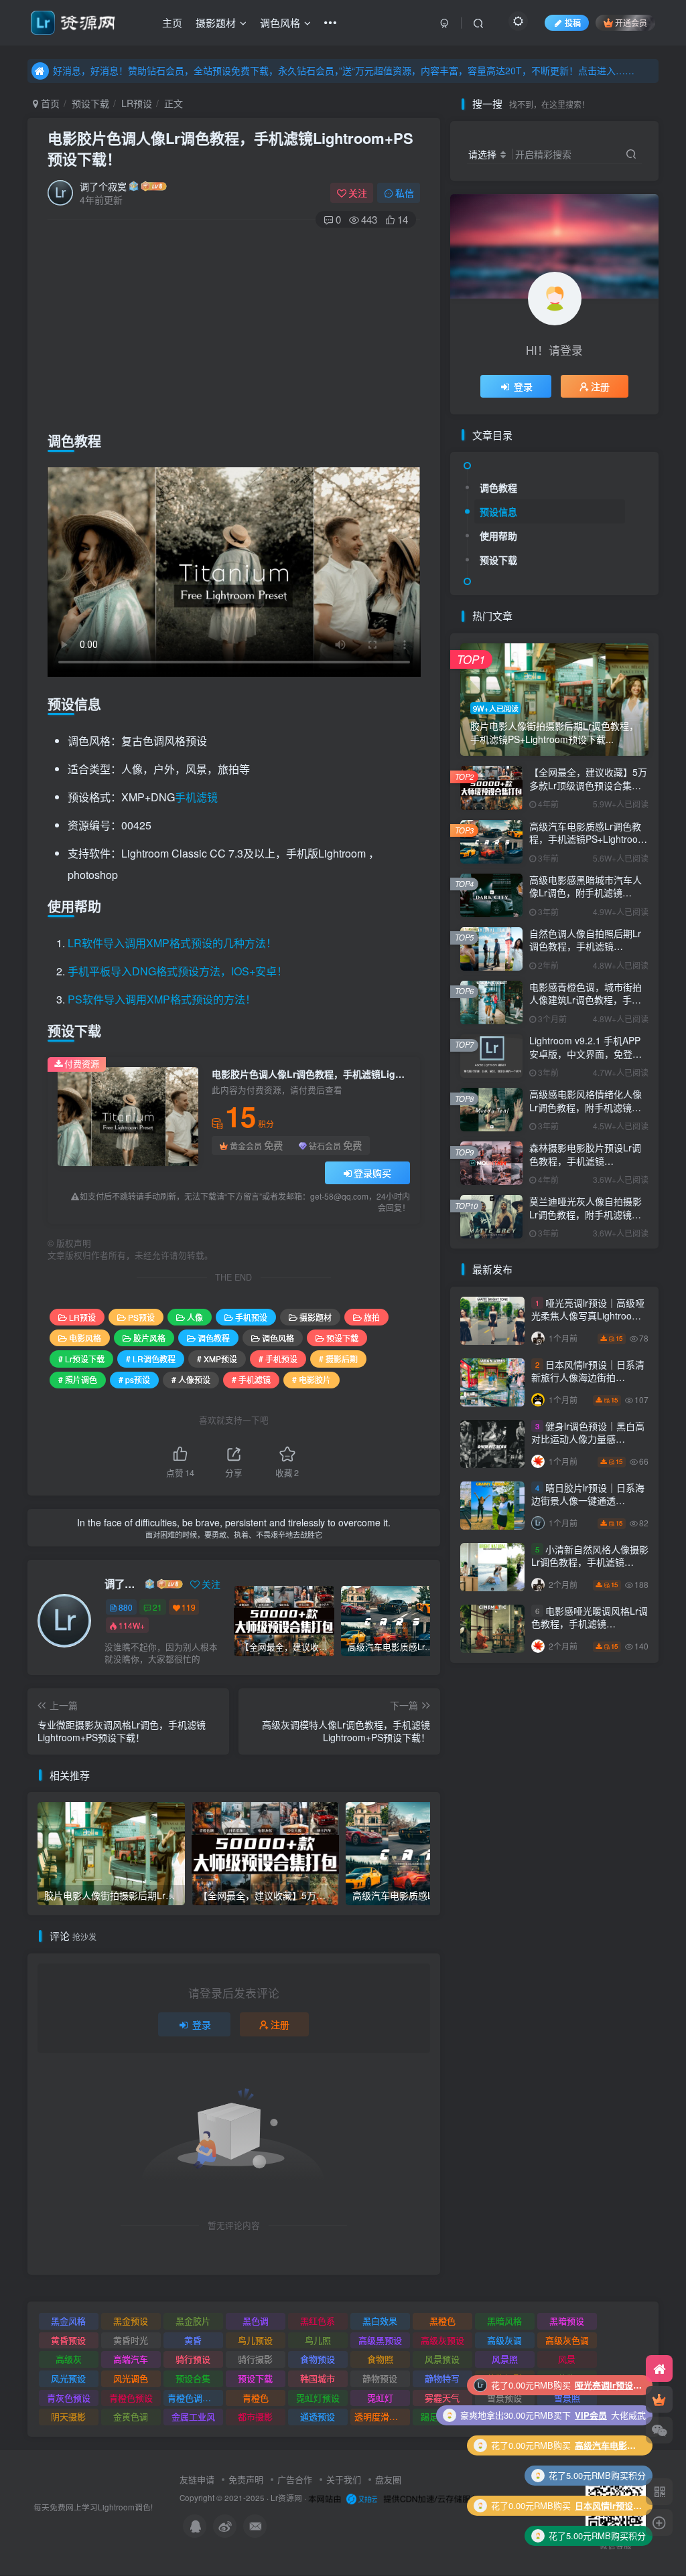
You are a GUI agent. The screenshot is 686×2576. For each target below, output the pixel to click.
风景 (567, 2359)
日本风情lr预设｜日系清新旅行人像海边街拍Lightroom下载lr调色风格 (588, 1377)
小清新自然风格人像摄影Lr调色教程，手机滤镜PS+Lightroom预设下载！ (590, 1562)
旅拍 (372, 1317)
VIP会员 (591, 2505)
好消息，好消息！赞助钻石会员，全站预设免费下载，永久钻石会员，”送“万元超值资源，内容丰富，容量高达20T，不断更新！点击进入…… (344, 70)
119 (189, 1607)
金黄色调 (131, 2416)
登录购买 (372, 1173)
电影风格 (85, 1338)
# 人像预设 (191, 1379)
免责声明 (246, 2479)
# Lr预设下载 (81, 1359)
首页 (49, 103)
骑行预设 (193, 2359)
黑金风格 (68, 2321)
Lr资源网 (286, 2498)
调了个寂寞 (103, 186)
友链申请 (197, 2479)
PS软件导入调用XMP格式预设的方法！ (162, 999)
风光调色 (131, 2378)
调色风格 (280, 22)
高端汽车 (131, 2359)
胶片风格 (149, 1338)
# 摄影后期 (338, 1359)
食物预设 (318, 2359)
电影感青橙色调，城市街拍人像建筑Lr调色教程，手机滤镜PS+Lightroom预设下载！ (586, 1007)
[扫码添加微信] (659, 2430)
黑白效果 (380, 2321)
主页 (172, 22)
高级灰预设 (442, 2340)
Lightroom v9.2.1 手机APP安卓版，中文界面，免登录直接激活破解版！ (586, 1053)
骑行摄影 (255, 2359)
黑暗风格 (504, 2321)
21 (157, 1607)
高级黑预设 (380, 2340)
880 (126, 1607)
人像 (195, 1317)
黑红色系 (318, 2321)
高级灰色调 (567, 2340)
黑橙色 (442, 2321)
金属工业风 (193, 2416)
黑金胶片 (193, 2321)
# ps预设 (134, 1379)
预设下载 (90, 103)
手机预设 (251, 1317)
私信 (405, 193)
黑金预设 (131, 2321)
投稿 (573, 22)
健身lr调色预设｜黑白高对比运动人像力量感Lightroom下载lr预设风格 (588, 1439)
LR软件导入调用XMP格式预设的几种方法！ (172, 943)
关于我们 (344, 2479)
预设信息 (498, 511)
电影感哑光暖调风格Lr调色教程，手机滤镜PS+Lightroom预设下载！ (590, 1624)
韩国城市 (318, 2378)
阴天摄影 (68, 2416)
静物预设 (380, 2378)
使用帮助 (498, 536)
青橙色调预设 (194, 2398)
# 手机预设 (278, 1359)
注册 (280, 2024)
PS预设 (141, 1317)
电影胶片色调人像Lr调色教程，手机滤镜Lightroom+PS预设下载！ (230, 148)
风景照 (505, 2359)
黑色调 (256, 2321)
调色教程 (214, 1338)
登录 (202, 2024)
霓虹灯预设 (318, 2398)
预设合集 (193, 2378)
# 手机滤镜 (251, 1379)
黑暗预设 (567, 2321)
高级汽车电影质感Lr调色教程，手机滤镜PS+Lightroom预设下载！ (588, 839)
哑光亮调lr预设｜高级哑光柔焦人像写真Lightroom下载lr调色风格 (588, 1316)
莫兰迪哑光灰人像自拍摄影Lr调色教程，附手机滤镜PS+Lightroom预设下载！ (586, 1214)
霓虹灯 (380, 2398)
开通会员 (631, 22)
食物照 (380, 2359)
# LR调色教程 (151, 1359)
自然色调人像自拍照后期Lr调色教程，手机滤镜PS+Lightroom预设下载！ (585, 946)
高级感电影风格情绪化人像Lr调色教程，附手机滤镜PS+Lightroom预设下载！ (586, 1107)
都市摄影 (255, 2416)
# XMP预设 (217, 1359)
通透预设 (318, 2416)
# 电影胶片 (312, 1379)
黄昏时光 (131, 2340)
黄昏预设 (68, 2340)
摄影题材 (216, 22)
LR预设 (137, 103)
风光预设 (68, 2378)
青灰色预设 (69, 2398)
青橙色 (256, 2398)
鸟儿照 (318, 2340)
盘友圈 (388, 2479)
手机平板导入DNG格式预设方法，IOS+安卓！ (178, 971)
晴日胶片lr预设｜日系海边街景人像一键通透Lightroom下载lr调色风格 (588, 1501)
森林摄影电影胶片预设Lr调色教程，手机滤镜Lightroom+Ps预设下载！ (585, 1160)
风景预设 (442, 2359)
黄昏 (193, 2340)
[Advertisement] (234, 327)
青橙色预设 (131, 2398)
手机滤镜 (196, 797)
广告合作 (295, 2479)
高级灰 (69, 2359)
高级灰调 (504, 2340)
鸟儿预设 (255, 2340)
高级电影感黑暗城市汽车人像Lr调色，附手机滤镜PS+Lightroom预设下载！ (586, 893)
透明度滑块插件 (382, 2416)
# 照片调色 (78, 1379)
